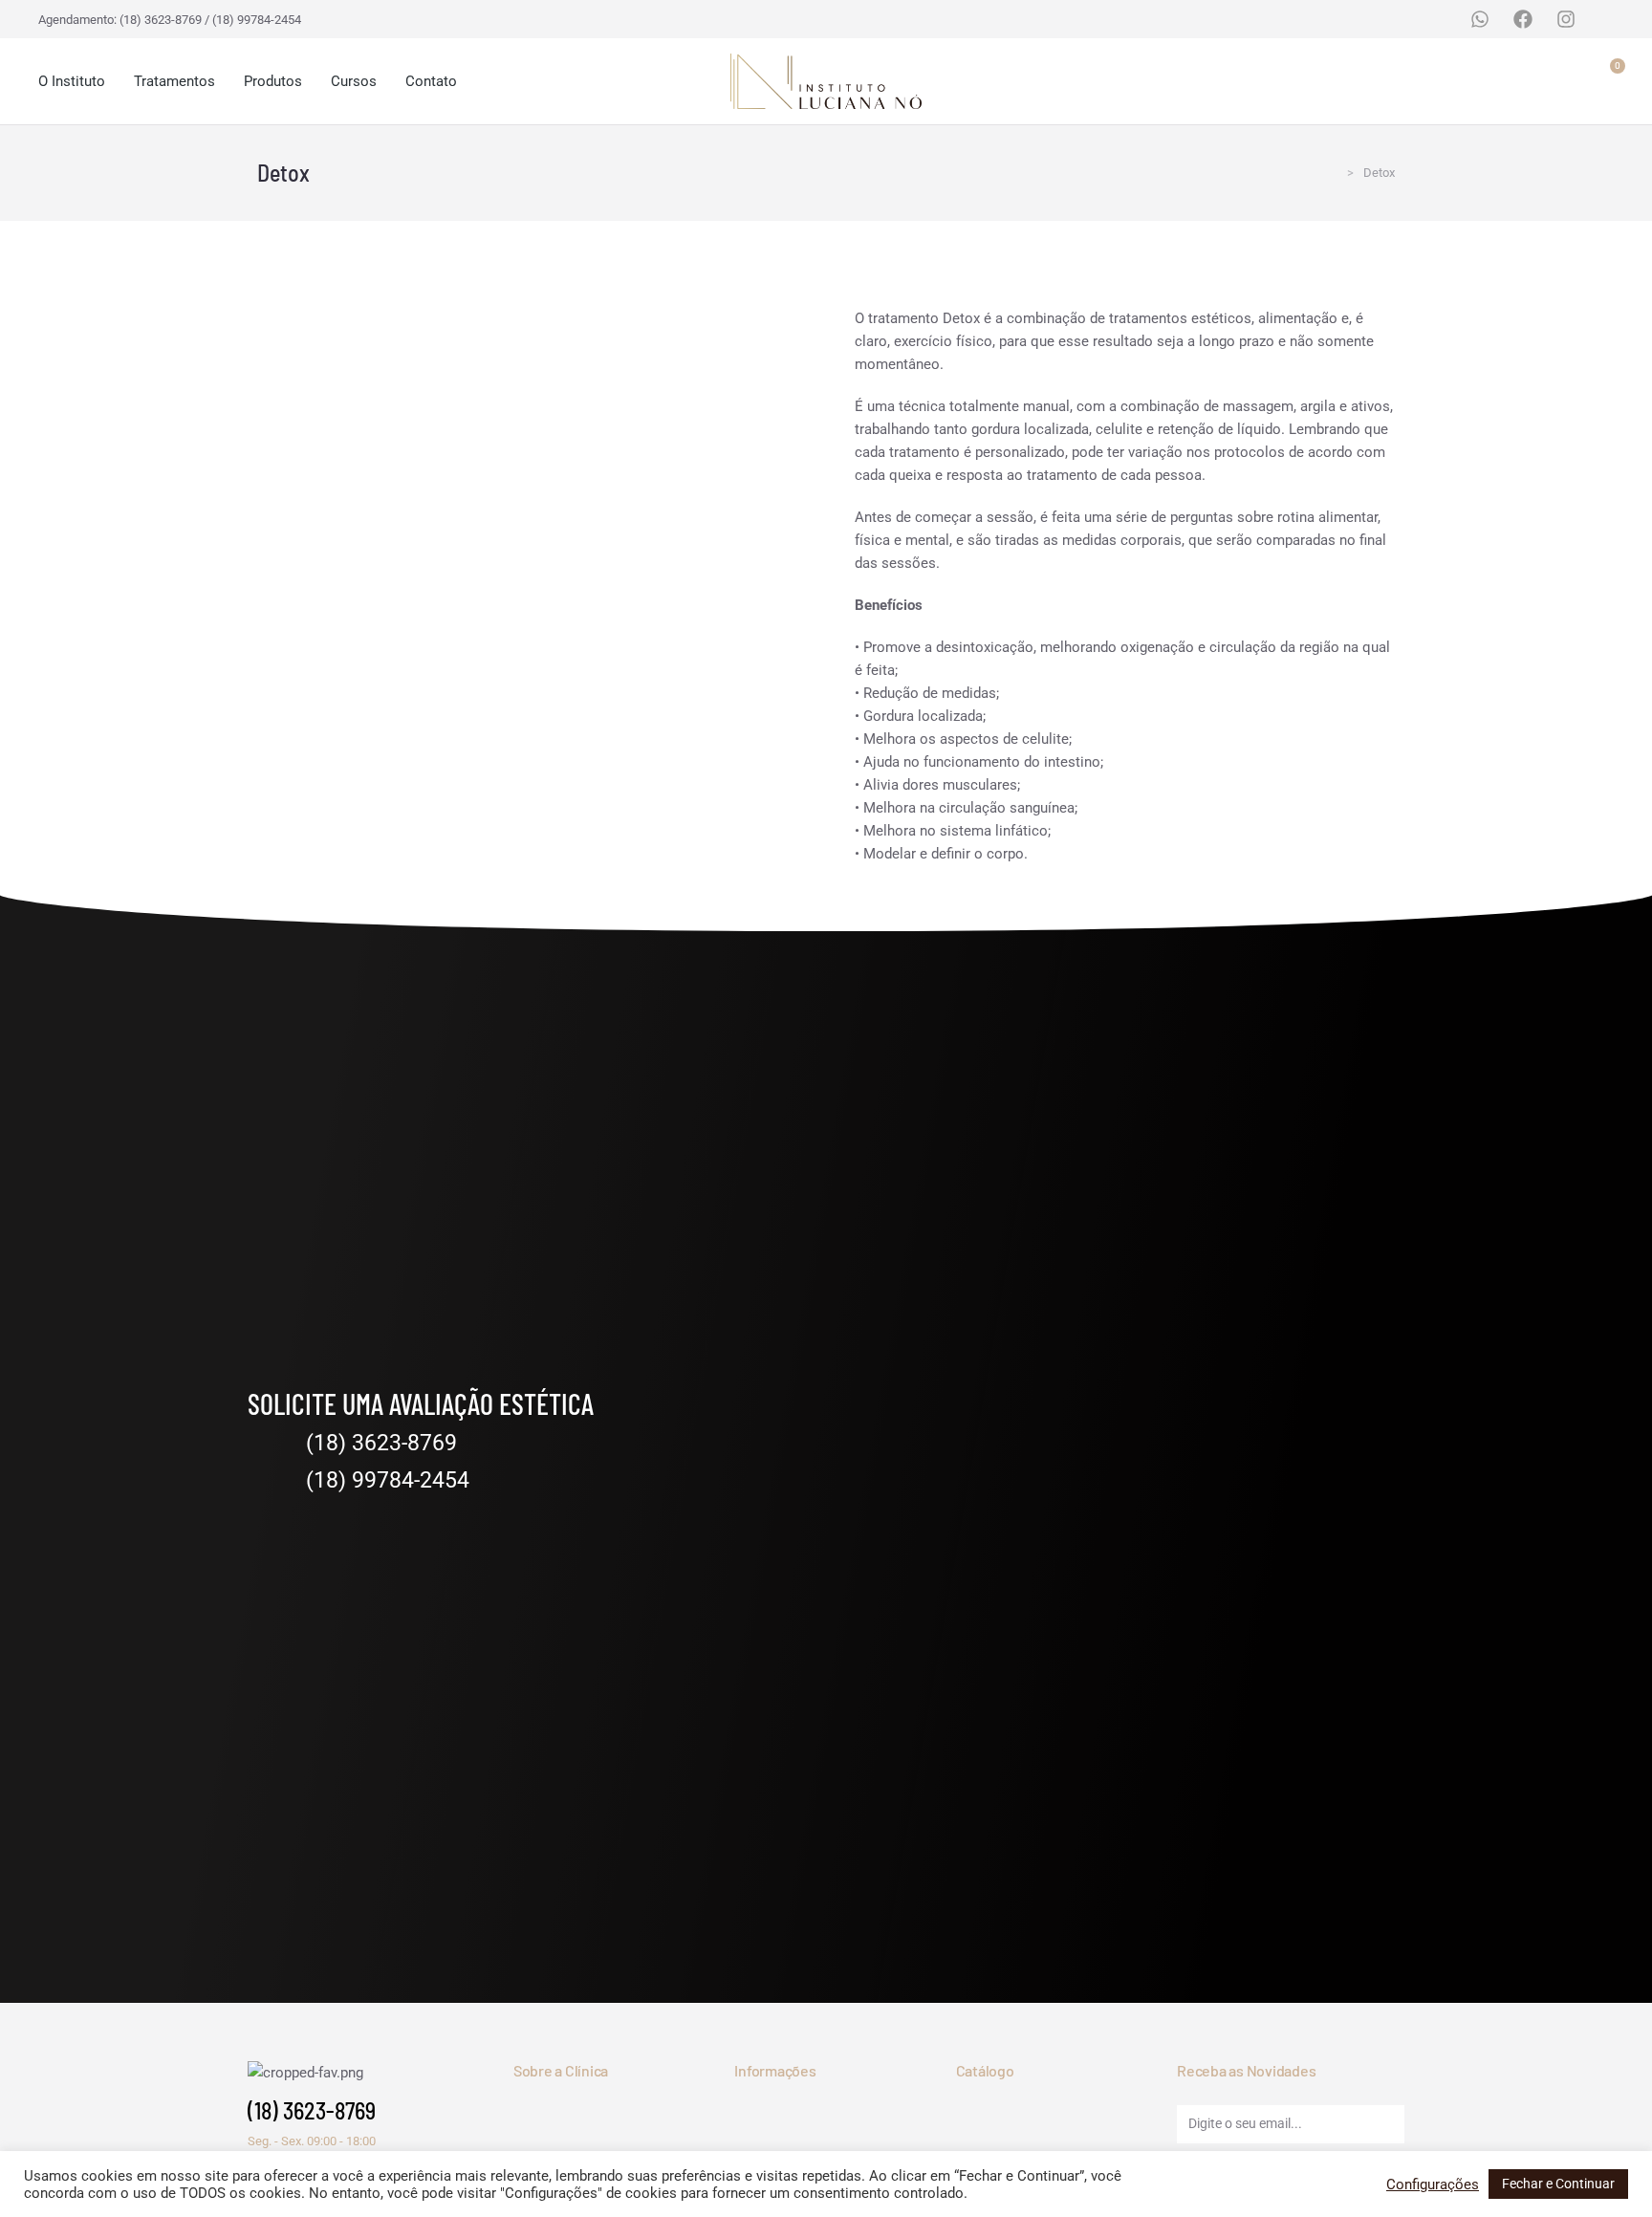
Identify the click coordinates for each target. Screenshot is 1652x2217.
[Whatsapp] (1480, 19)
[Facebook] (1523, 19)
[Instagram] (1566, 19)
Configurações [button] (1433, 2184)
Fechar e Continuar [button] (1558, 2184)
